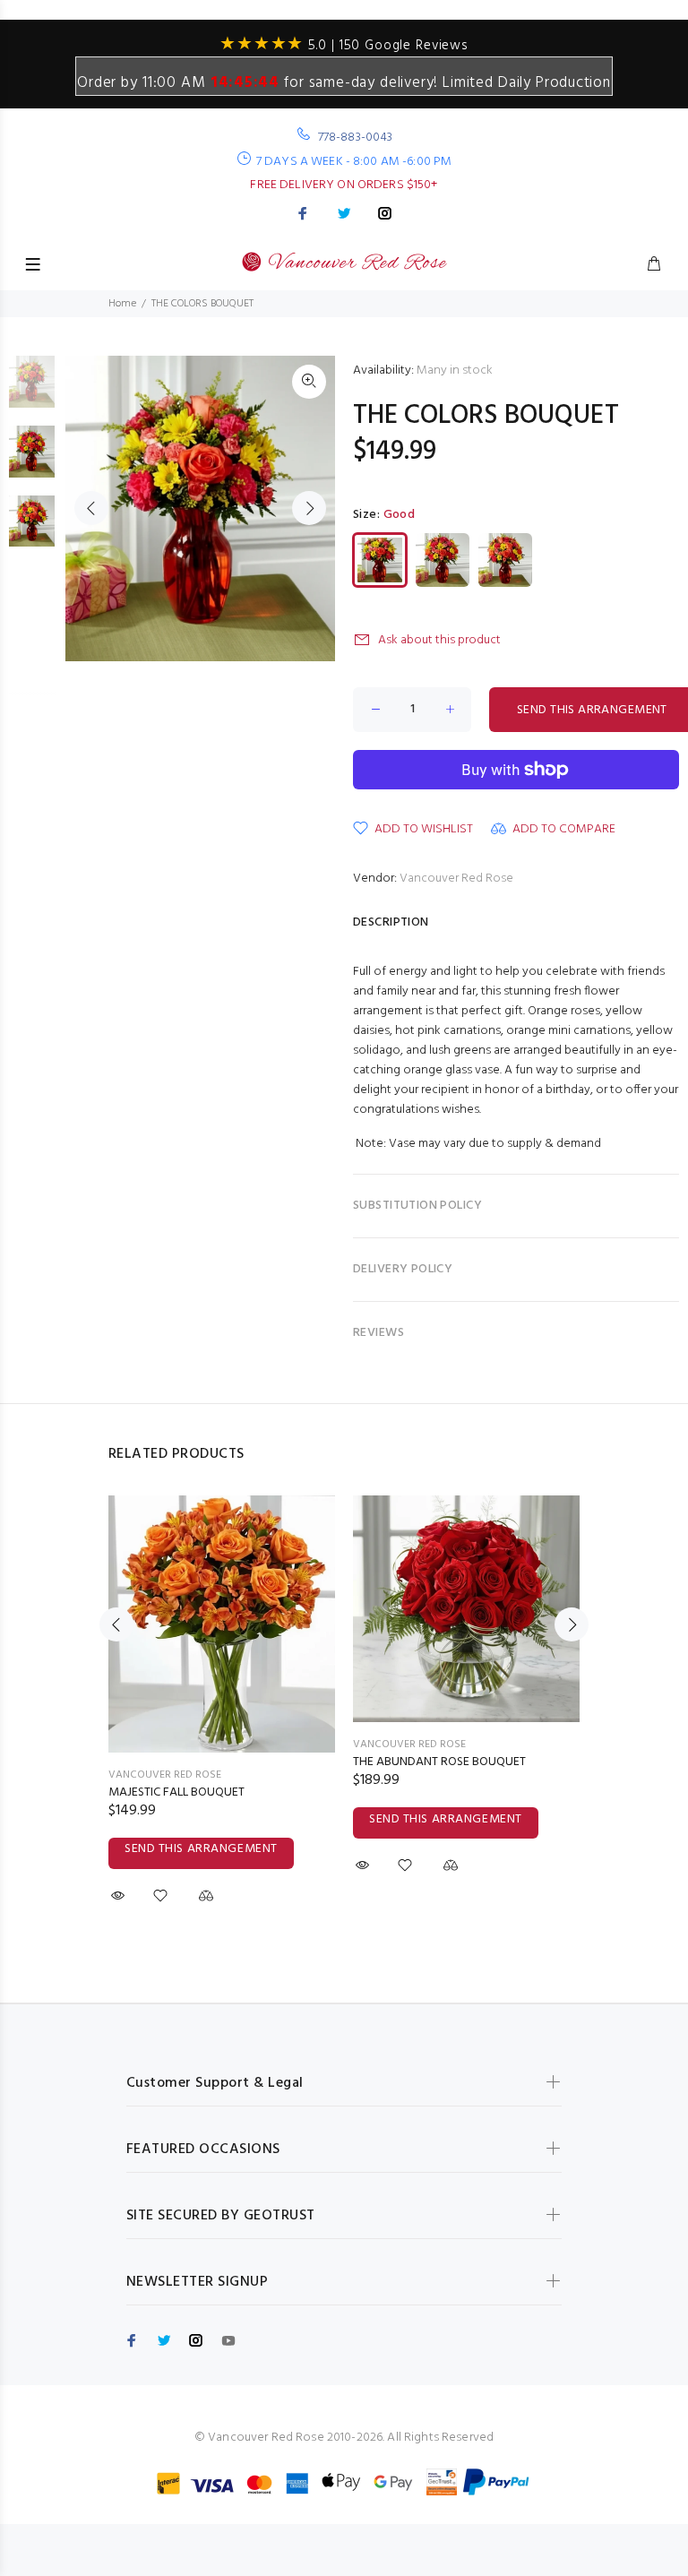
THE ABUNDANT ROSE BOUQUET (439, 1762)
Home (122, 304)
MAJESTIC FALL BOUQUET (176, 1792)
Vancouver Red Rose (456, 879)
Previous (91, 508)
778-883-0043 (356, 138)
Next (309, 508)
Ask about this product (439, 640)
